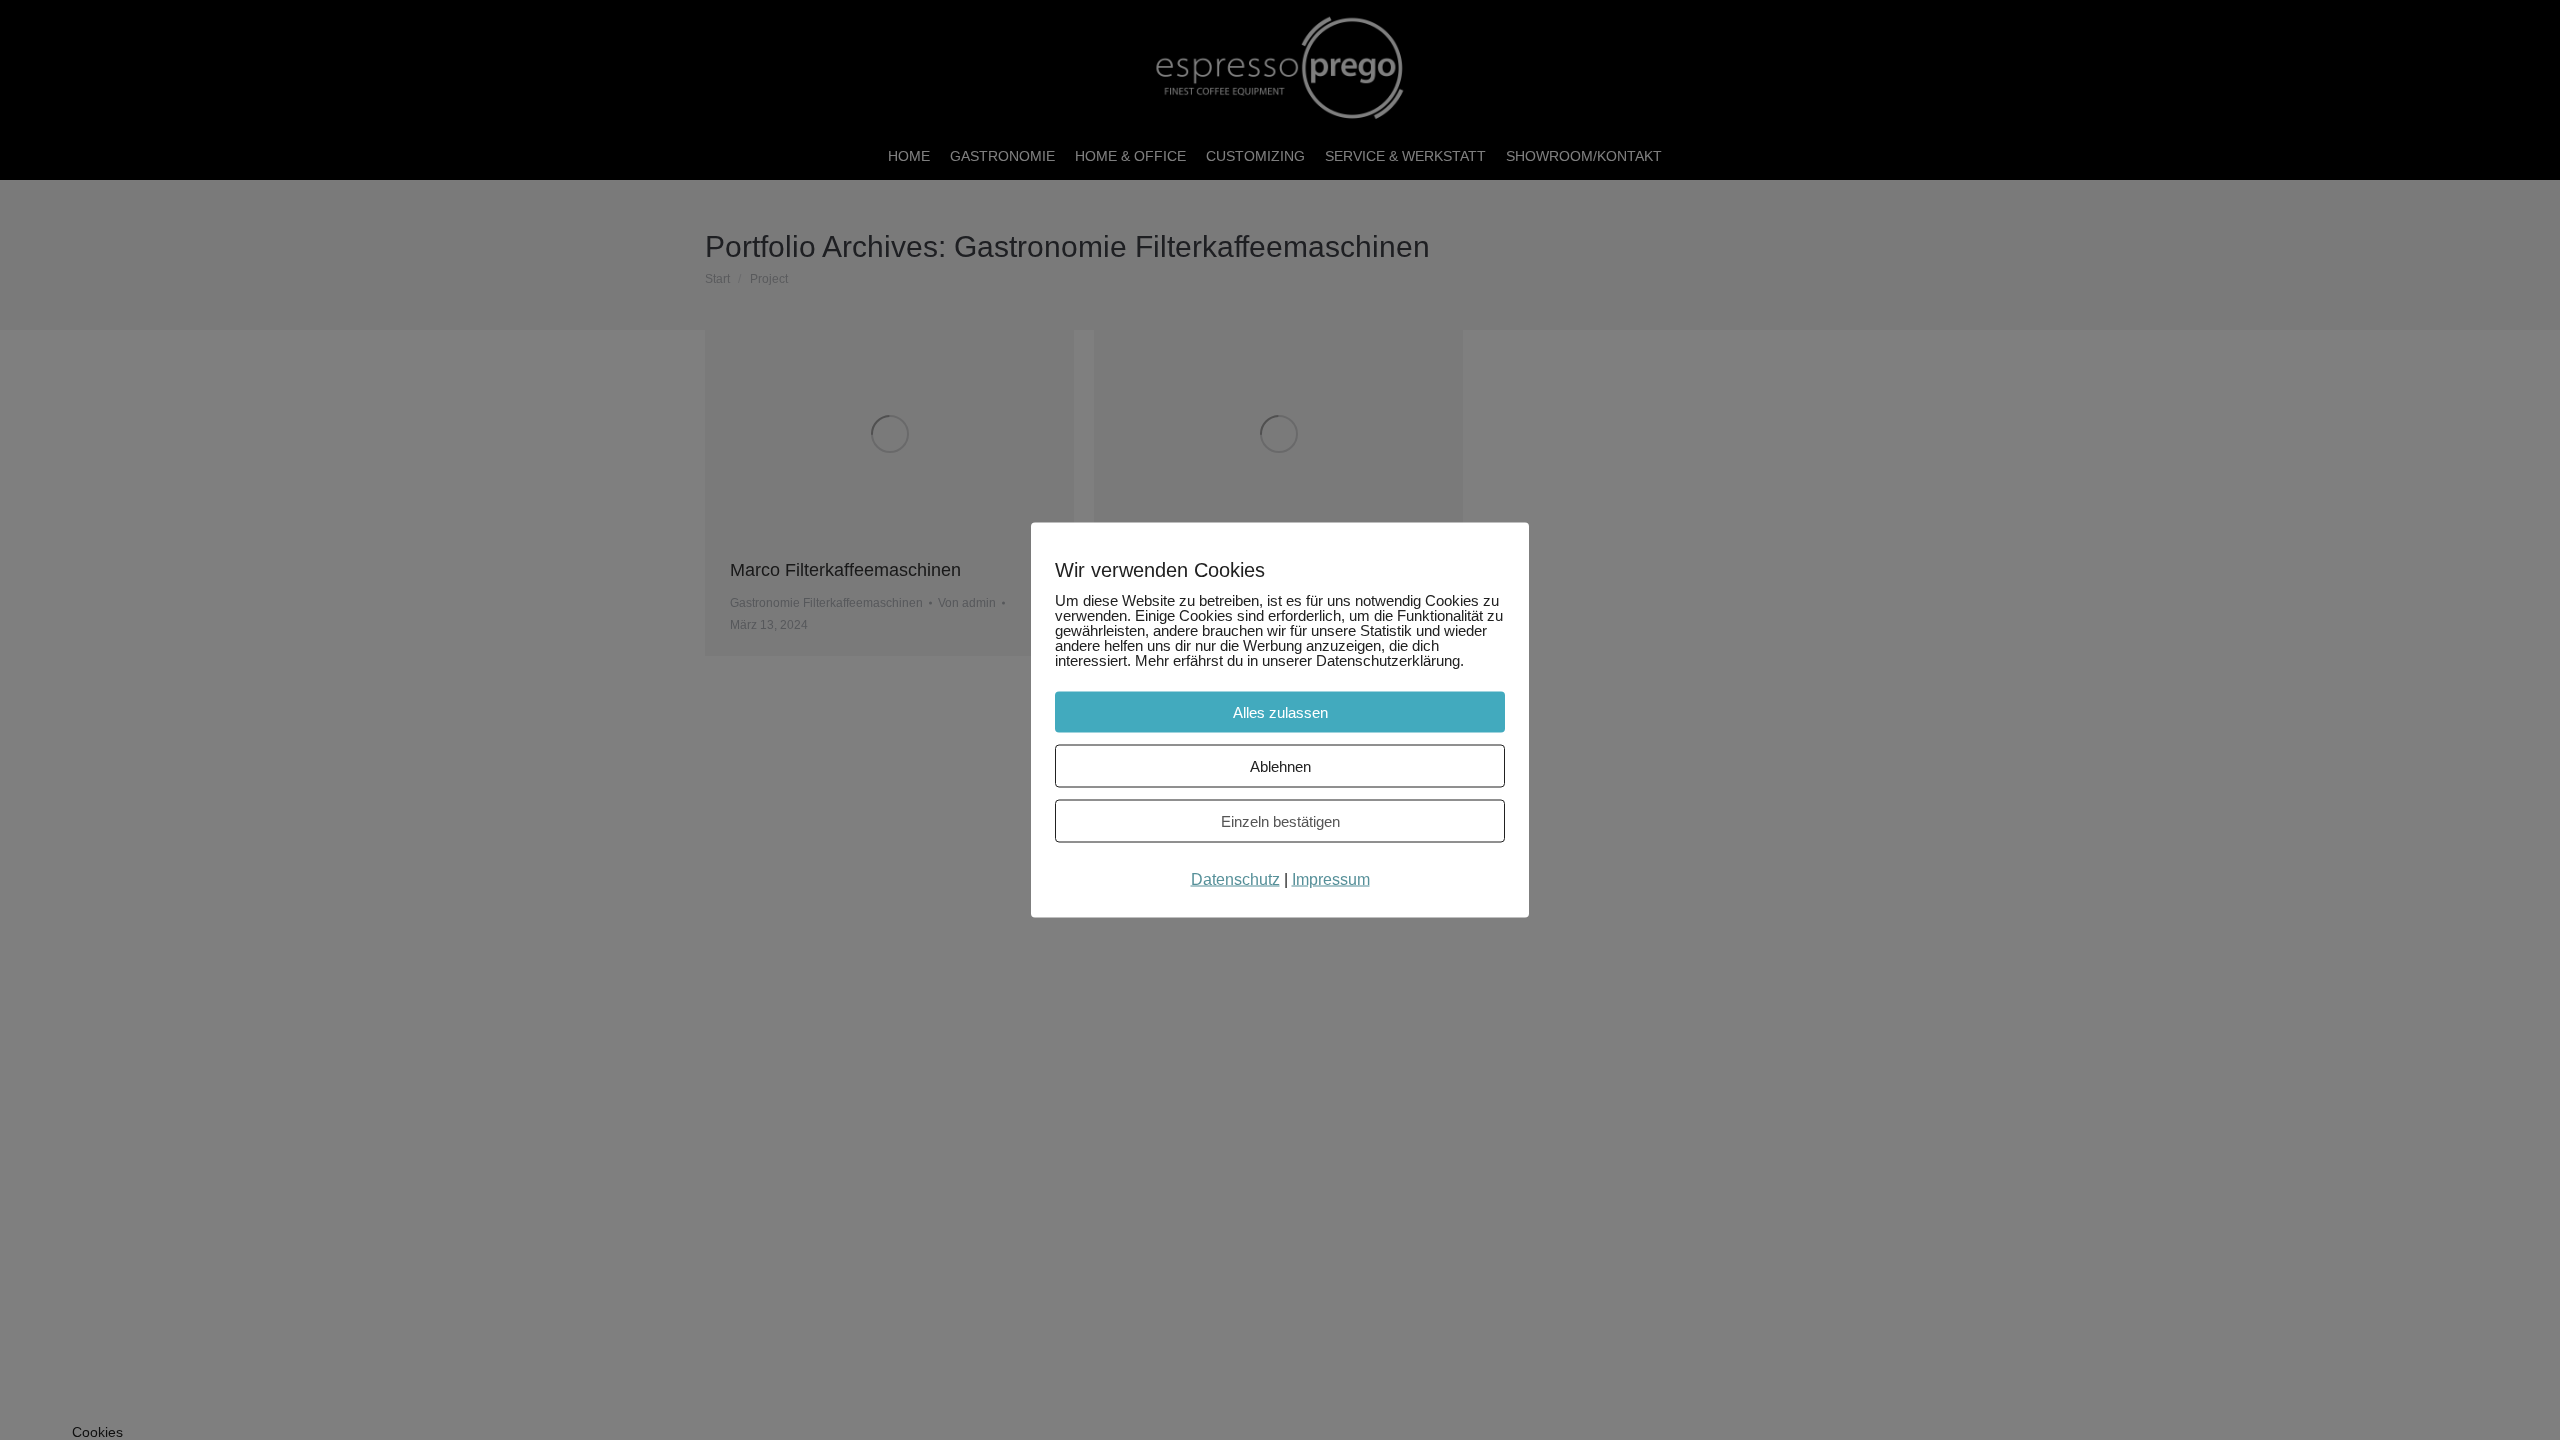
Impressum (1331, 879)
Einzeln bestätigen (1280, 821)
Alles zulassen (1280, 712)
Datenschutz (1235, 879)
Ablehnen (1280, 766)
